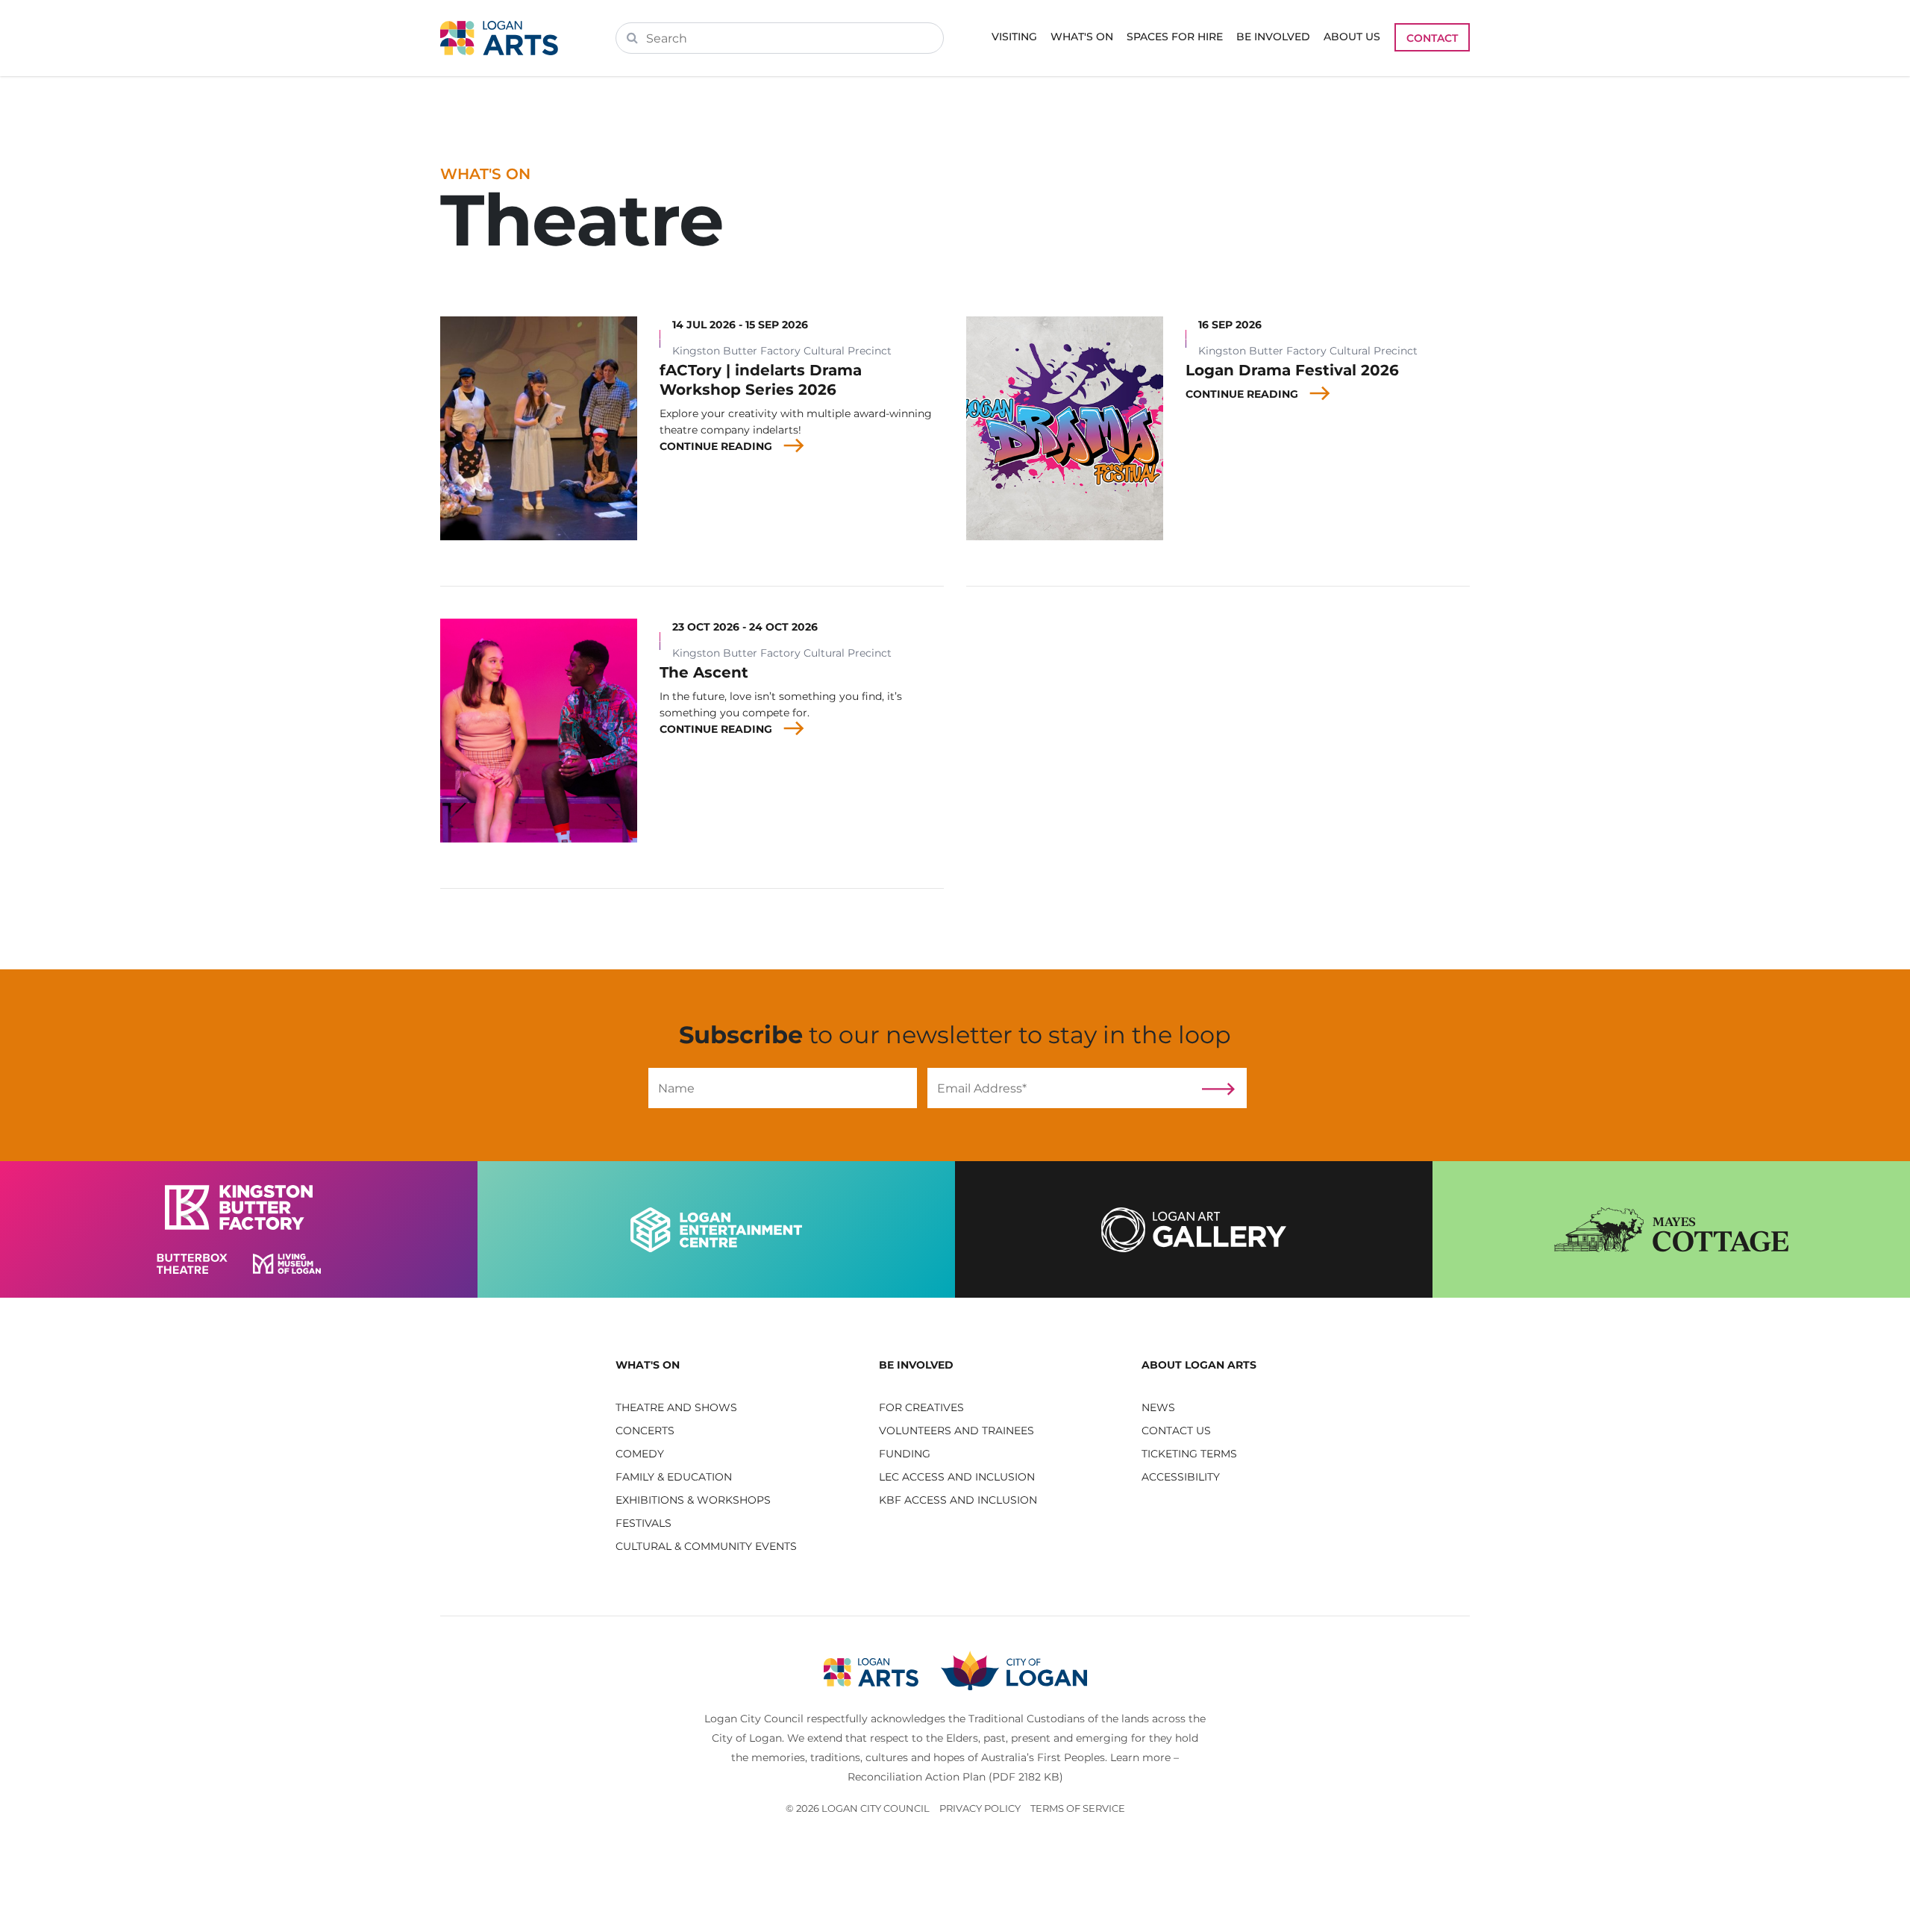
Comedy (640, 1454)
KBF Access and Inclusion (958, 1500)
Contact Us (1176, 1431)
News (1158, 1407)
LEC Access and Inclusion (957, 1477)
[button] (736, 1365)
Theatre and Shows (676, 1407)
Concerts (645, 1431)
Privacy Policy (980, 1808)
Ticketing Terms (1189, 1454)
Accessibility (1181, 1477)
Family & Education (674, 1477)
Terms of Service (1078, 1808)
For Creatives (921, 1407)
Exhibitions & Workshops (693, 1500)
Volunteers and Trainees (956, 1431)
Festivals (644, 1523)
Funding (905, 1454)
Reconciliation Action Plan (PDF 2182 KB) (955, 1777)
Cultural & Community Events (706, 1546)
